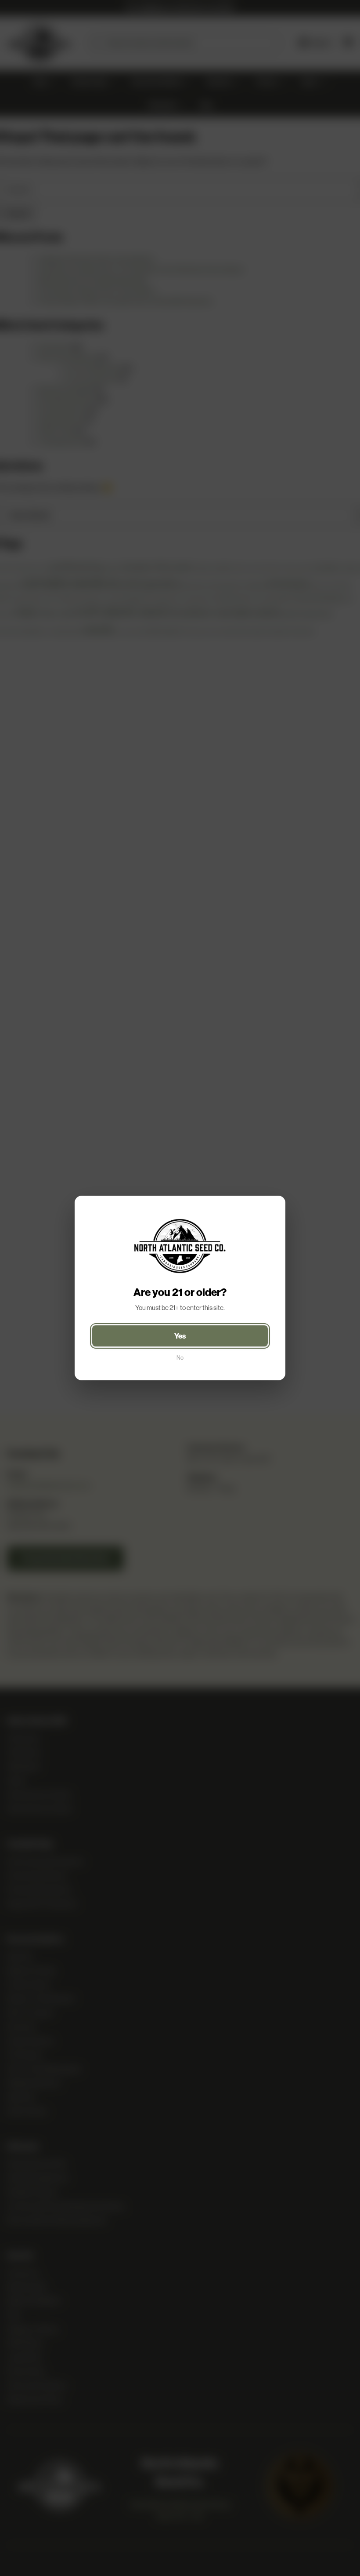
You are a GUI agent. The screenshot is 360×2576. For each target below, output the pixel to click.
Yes (180, 1336)
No (180, 1358)
